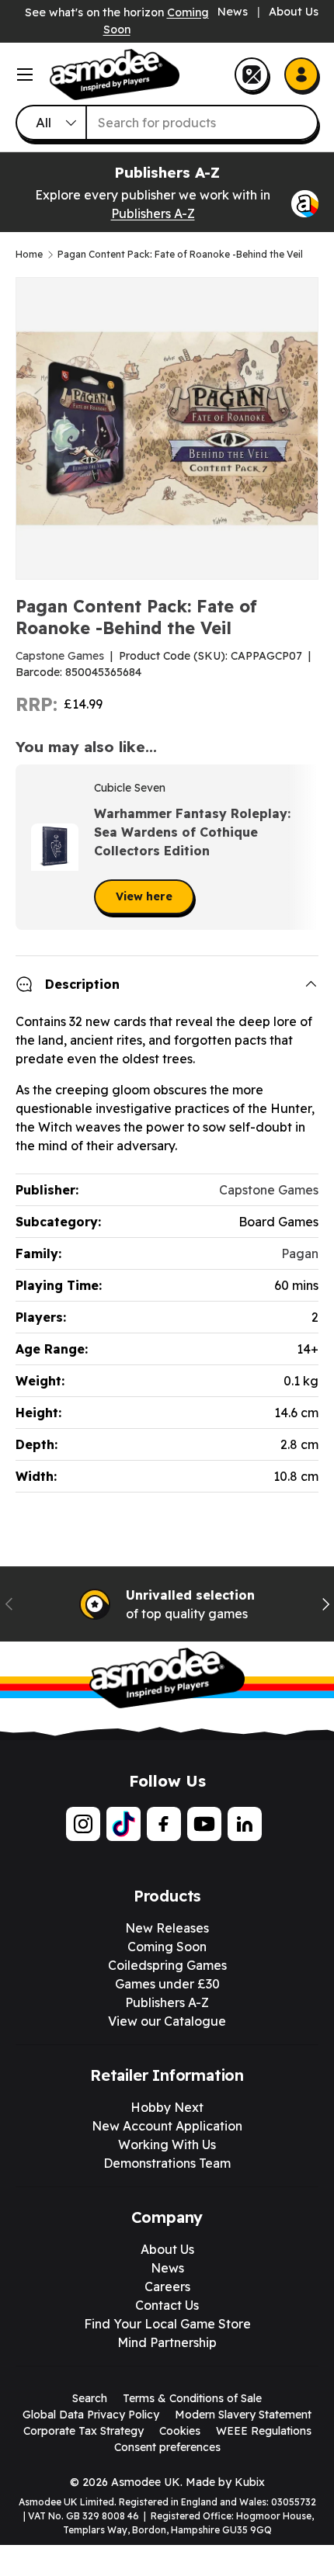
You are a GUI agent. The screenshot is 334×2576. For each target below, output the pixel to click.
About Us (294, 12)
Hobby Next (167, 2107)
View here (144, 896)
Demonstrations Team (167, 2163)
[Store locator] (252, 75)
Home (29, 255)
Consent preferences (167, 2447)
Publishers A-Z (153, 213)
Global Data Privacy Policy (91, 2415)
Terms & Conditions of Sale (192, 2398)
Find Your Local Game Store (167, 2324)
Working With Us (167, 2144)
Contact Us (167, 2305)
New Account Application (167, 2126)
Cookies (180, 2431)
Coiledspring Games (167, 1965)
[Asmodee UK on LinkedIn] (245, 1824)
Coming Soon (167, 1947)
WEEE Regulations (264, 2431)
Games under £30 (167, 1984)
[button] (301, 848)
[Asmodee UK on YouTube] (204, 1824)
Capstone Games (60, 656)
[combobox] (167, 123)
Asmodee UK (146, 2482)
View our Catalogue (167, 2021)
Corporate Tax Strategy (83, 2431)
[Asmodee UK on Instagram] (83, 1824)
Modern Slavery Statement (243, 2415)
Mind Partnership (167, 2342)
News (233, 12)
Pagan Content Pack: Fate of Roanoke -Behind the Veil (180, 255)
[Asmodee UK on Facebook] (164, 1824)
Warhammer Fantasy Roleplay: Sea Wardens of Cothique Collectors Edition (192, 832)
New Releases (167, 1928)
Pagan (300, 1253)
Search (90, 2398)
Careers (167, 2287)
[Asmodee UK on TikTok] (124, 1824)
